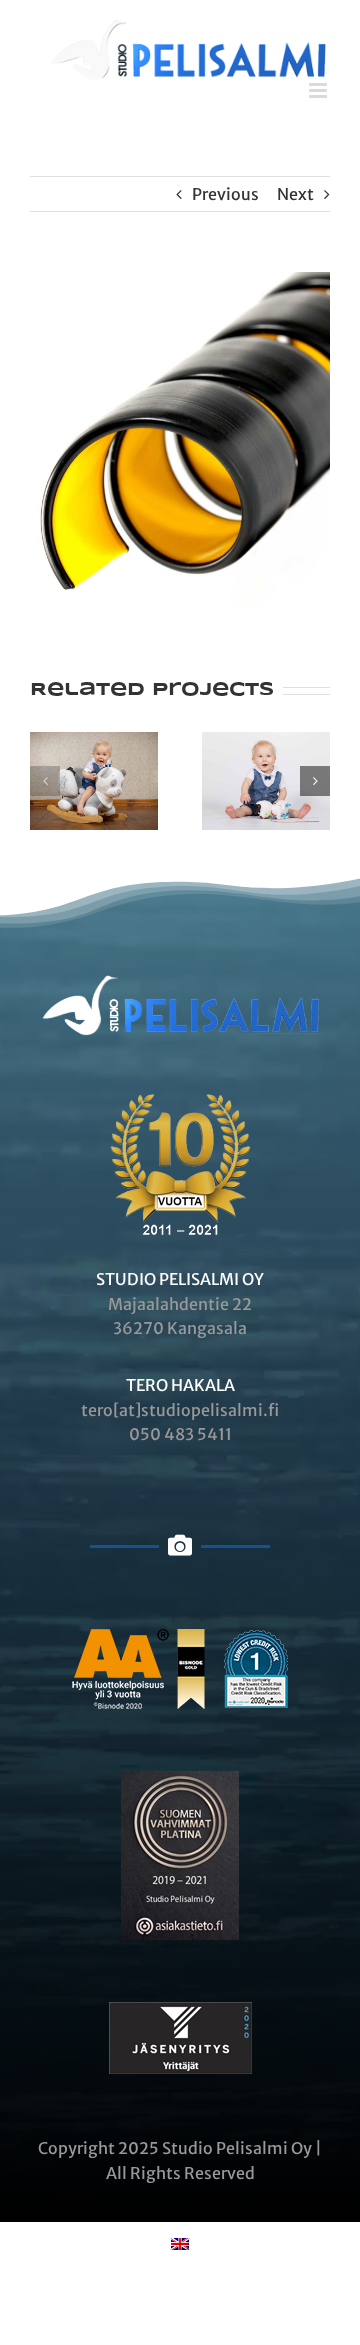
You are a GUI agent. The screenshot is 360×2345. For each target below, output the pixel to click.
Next (295, 194)
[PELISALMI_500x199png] (180, 936)
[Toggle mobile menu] (319, 90)
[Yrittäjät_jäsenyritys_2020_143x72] (180, 2010)
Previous (225, 194)
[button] (45, 781)
